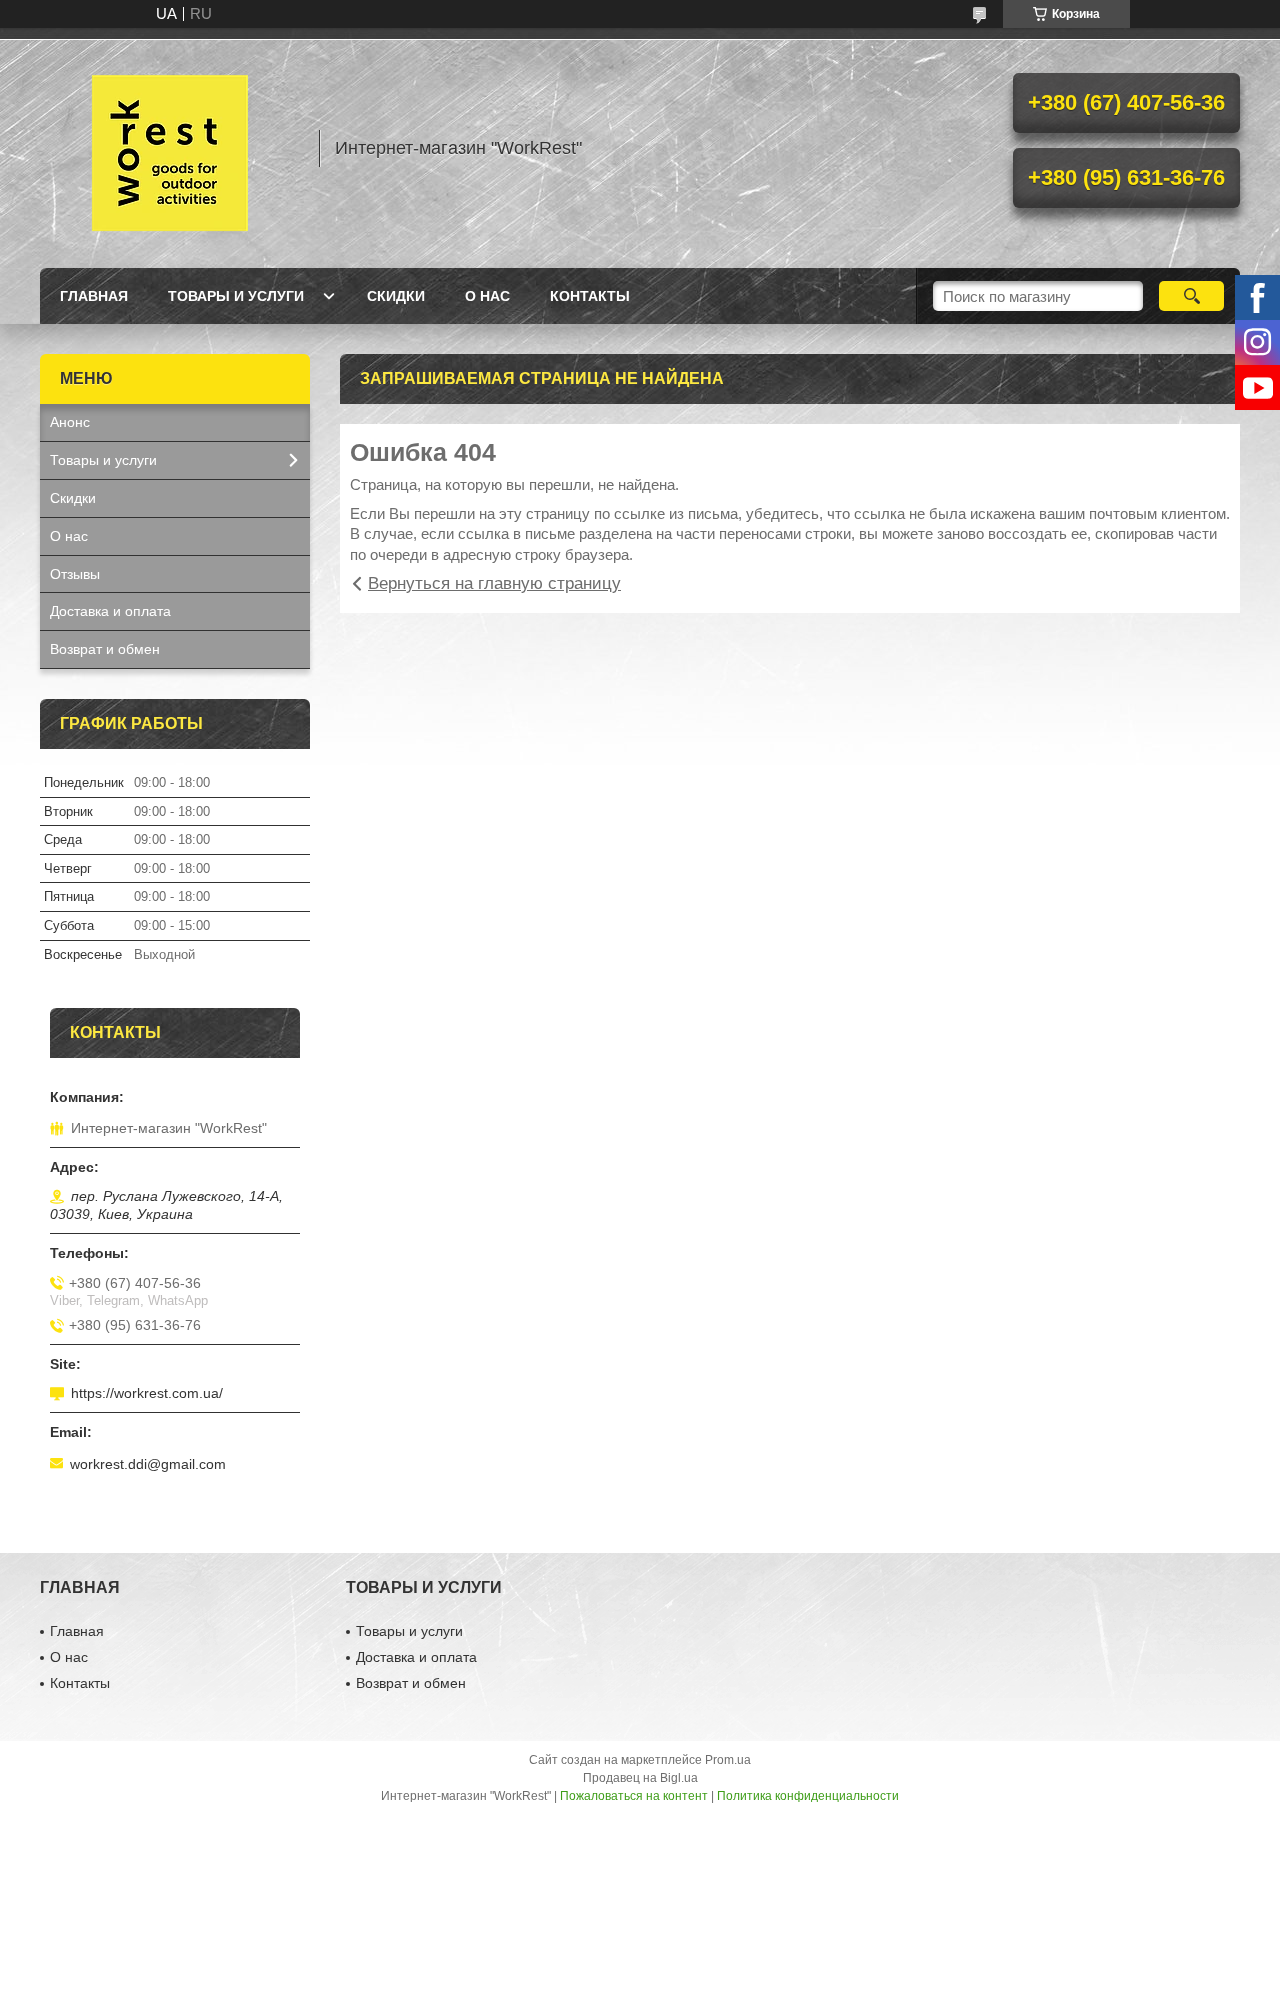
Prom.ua (728, 1760)
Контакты (590, 296)
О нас (487, 296)
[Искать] (1191, 296)
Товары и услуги (236, 296)
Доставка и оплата (110, 611)
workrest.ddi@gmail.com (148, 1464)
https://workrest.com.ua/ (147, 1393)
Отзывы (75, 574)
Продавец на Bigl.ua (640, 1778)
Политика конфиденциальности (808, 1796)
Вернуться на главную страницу (494, 583)
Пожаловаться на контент (634, 1796)
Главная (94, 296)
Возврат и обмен (105, 649)
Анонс (70, 422)
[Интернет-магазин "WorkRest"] (170, 148)
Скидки (396, 296)
